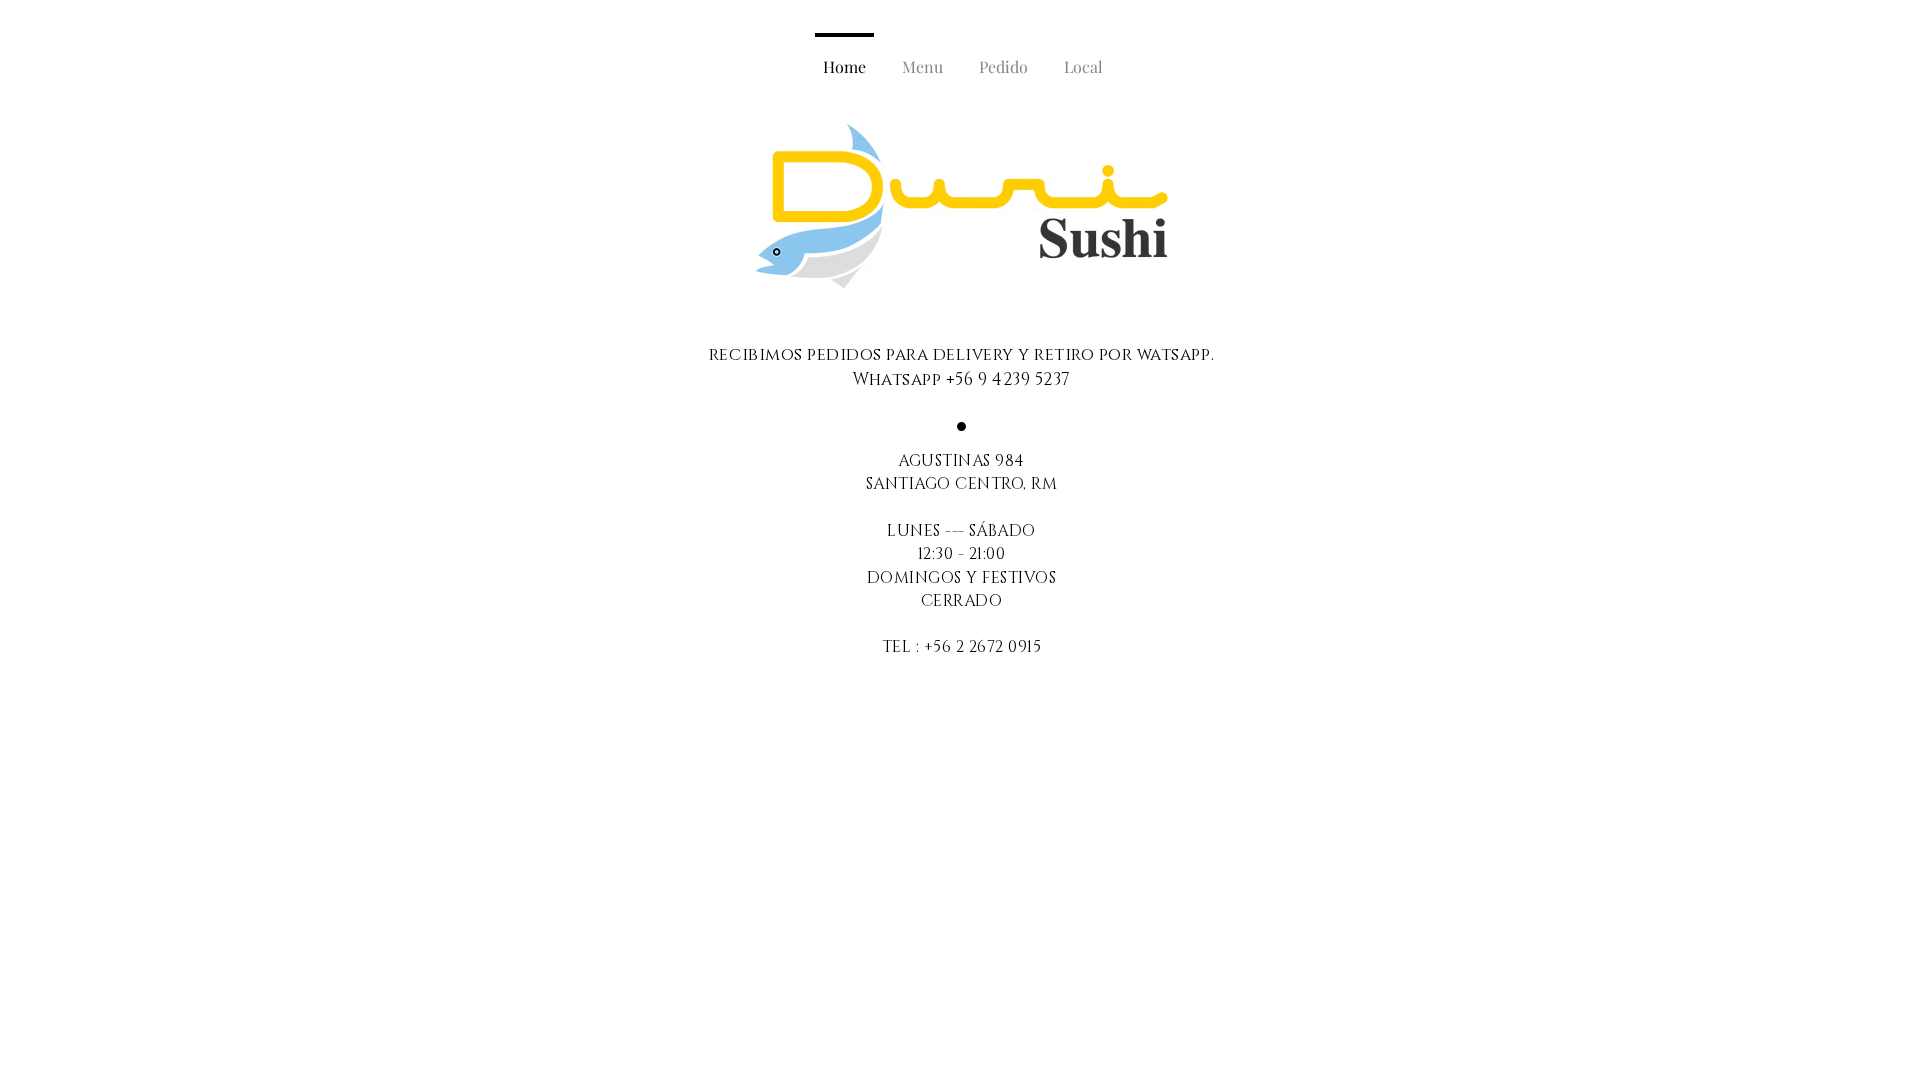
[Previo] (774, 206)
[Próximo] (1150, 206)
